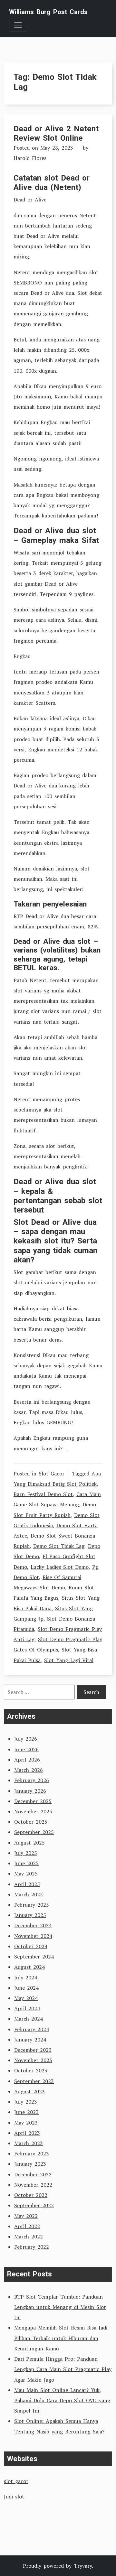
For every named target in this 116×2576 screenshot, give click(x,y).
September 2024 (34, 1957)
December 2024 (33, 1925)
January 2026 (30, 1791)
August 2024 (29, 1967)
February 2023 (32, 2153)
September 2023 (34, 2081)
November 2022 (33, 2185)
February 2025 (32, 1905)
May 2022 (26, 2216)
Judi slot (14, 2497)
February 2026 (32, 1780)
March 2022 (29, 2237)
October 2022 (31, 2195)
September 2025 (34, 1832)
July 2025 (26, 1853)
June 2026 (26, 1749)
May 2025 (26, 1874)
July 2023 (26, 2102)
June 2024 (26, 1988)
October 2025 (31, 1822)
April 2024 (27, 2008)
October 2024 (31, 1946)
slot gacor (16, 2481)
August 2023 (29, 2091)
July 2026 (26, 1739)
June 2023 (26, 2112)
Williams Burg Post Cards (48, 12)
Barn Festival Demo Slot (43, 1494)
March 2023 (29, 2143)
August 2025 (29, 1843)
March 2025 (29, 1894)
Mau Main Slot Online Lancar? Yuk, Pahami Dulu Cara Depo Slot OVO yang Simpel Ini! (62, 2400)
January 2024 (30, 2040)
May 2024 (26, 1998)
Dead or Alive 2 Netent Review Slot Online (56, 133)
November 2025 (33, 1811)
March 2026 (29, 1770)
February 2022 (32, 2247)
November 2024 (33, 1936)
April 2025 (27, 1884)
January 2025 (30, 1915)
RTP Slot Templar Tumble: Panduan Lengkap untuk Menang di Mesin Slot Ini (60, 2307)
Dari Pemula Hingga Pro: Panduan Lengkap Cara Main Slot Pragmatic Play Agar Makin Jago (63, 2369)
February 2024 (32, 2029)
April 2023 (27, 2133)
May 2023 (26, 2123)
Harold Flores (30, 158)
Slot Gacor (52, 1474)
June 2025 (26, 1863)
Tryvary (83, 2566)
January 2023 (30, 2164)
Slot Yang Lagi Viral (69, 1660)
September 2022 (34, 2205)
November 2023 (33, 2060)
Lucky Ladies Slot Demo (60, 1567)
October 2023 (31, 2070)
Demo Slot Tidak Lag (59, 1546)
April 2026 (27, 1760)
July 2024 (26, 1977)
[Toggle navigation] (18, 25)
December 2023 (33, 2050)
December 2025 (33, 1801)
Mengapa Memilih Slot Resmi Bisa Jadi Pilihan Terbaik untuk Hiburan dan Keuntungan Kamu (61, 2338)
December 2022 (33, 2174)
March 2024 (29, 2019)
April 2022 (27, 2226)
